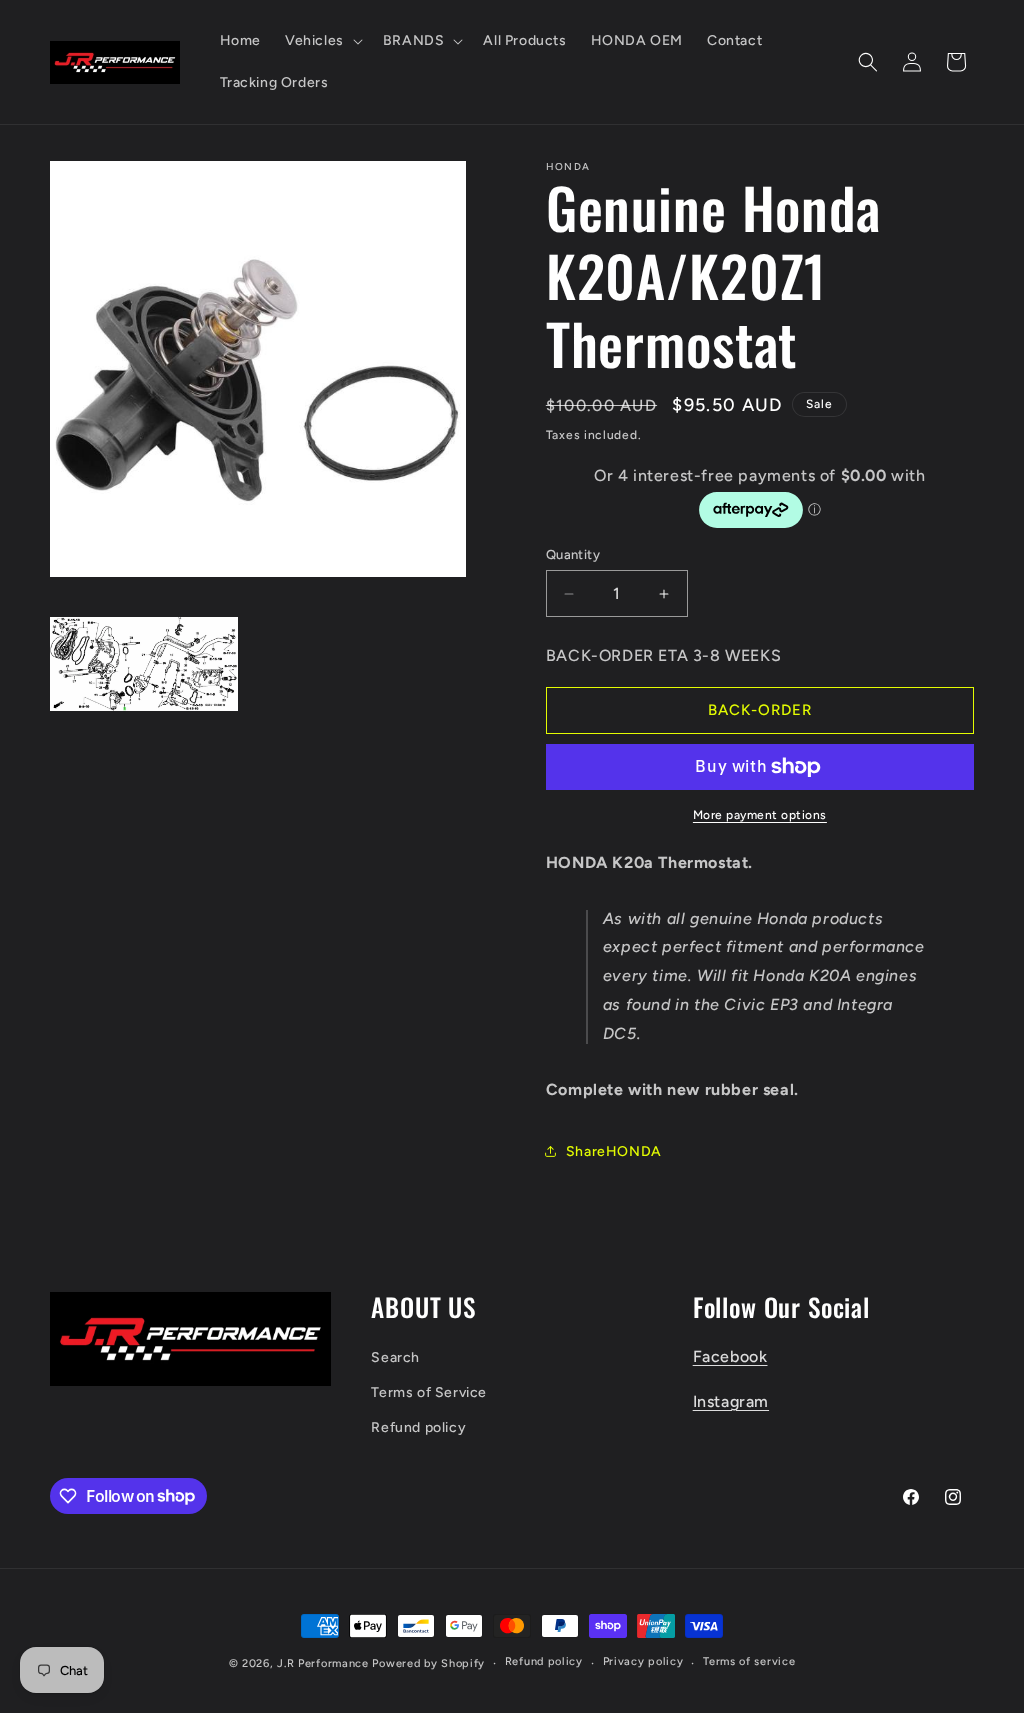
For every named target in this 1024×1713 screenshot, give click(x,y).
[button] (322, 41)
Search (395, 1357)
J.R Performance (324, 1663)
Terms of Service (429, 1392)
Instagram (731, 1401)
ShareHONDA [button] (614, 1151)
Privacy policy (643, 1661)
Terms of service (749, 1661)
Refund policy (418, 1427)
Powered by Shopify (428, 1663)
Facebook (730, 1356)
